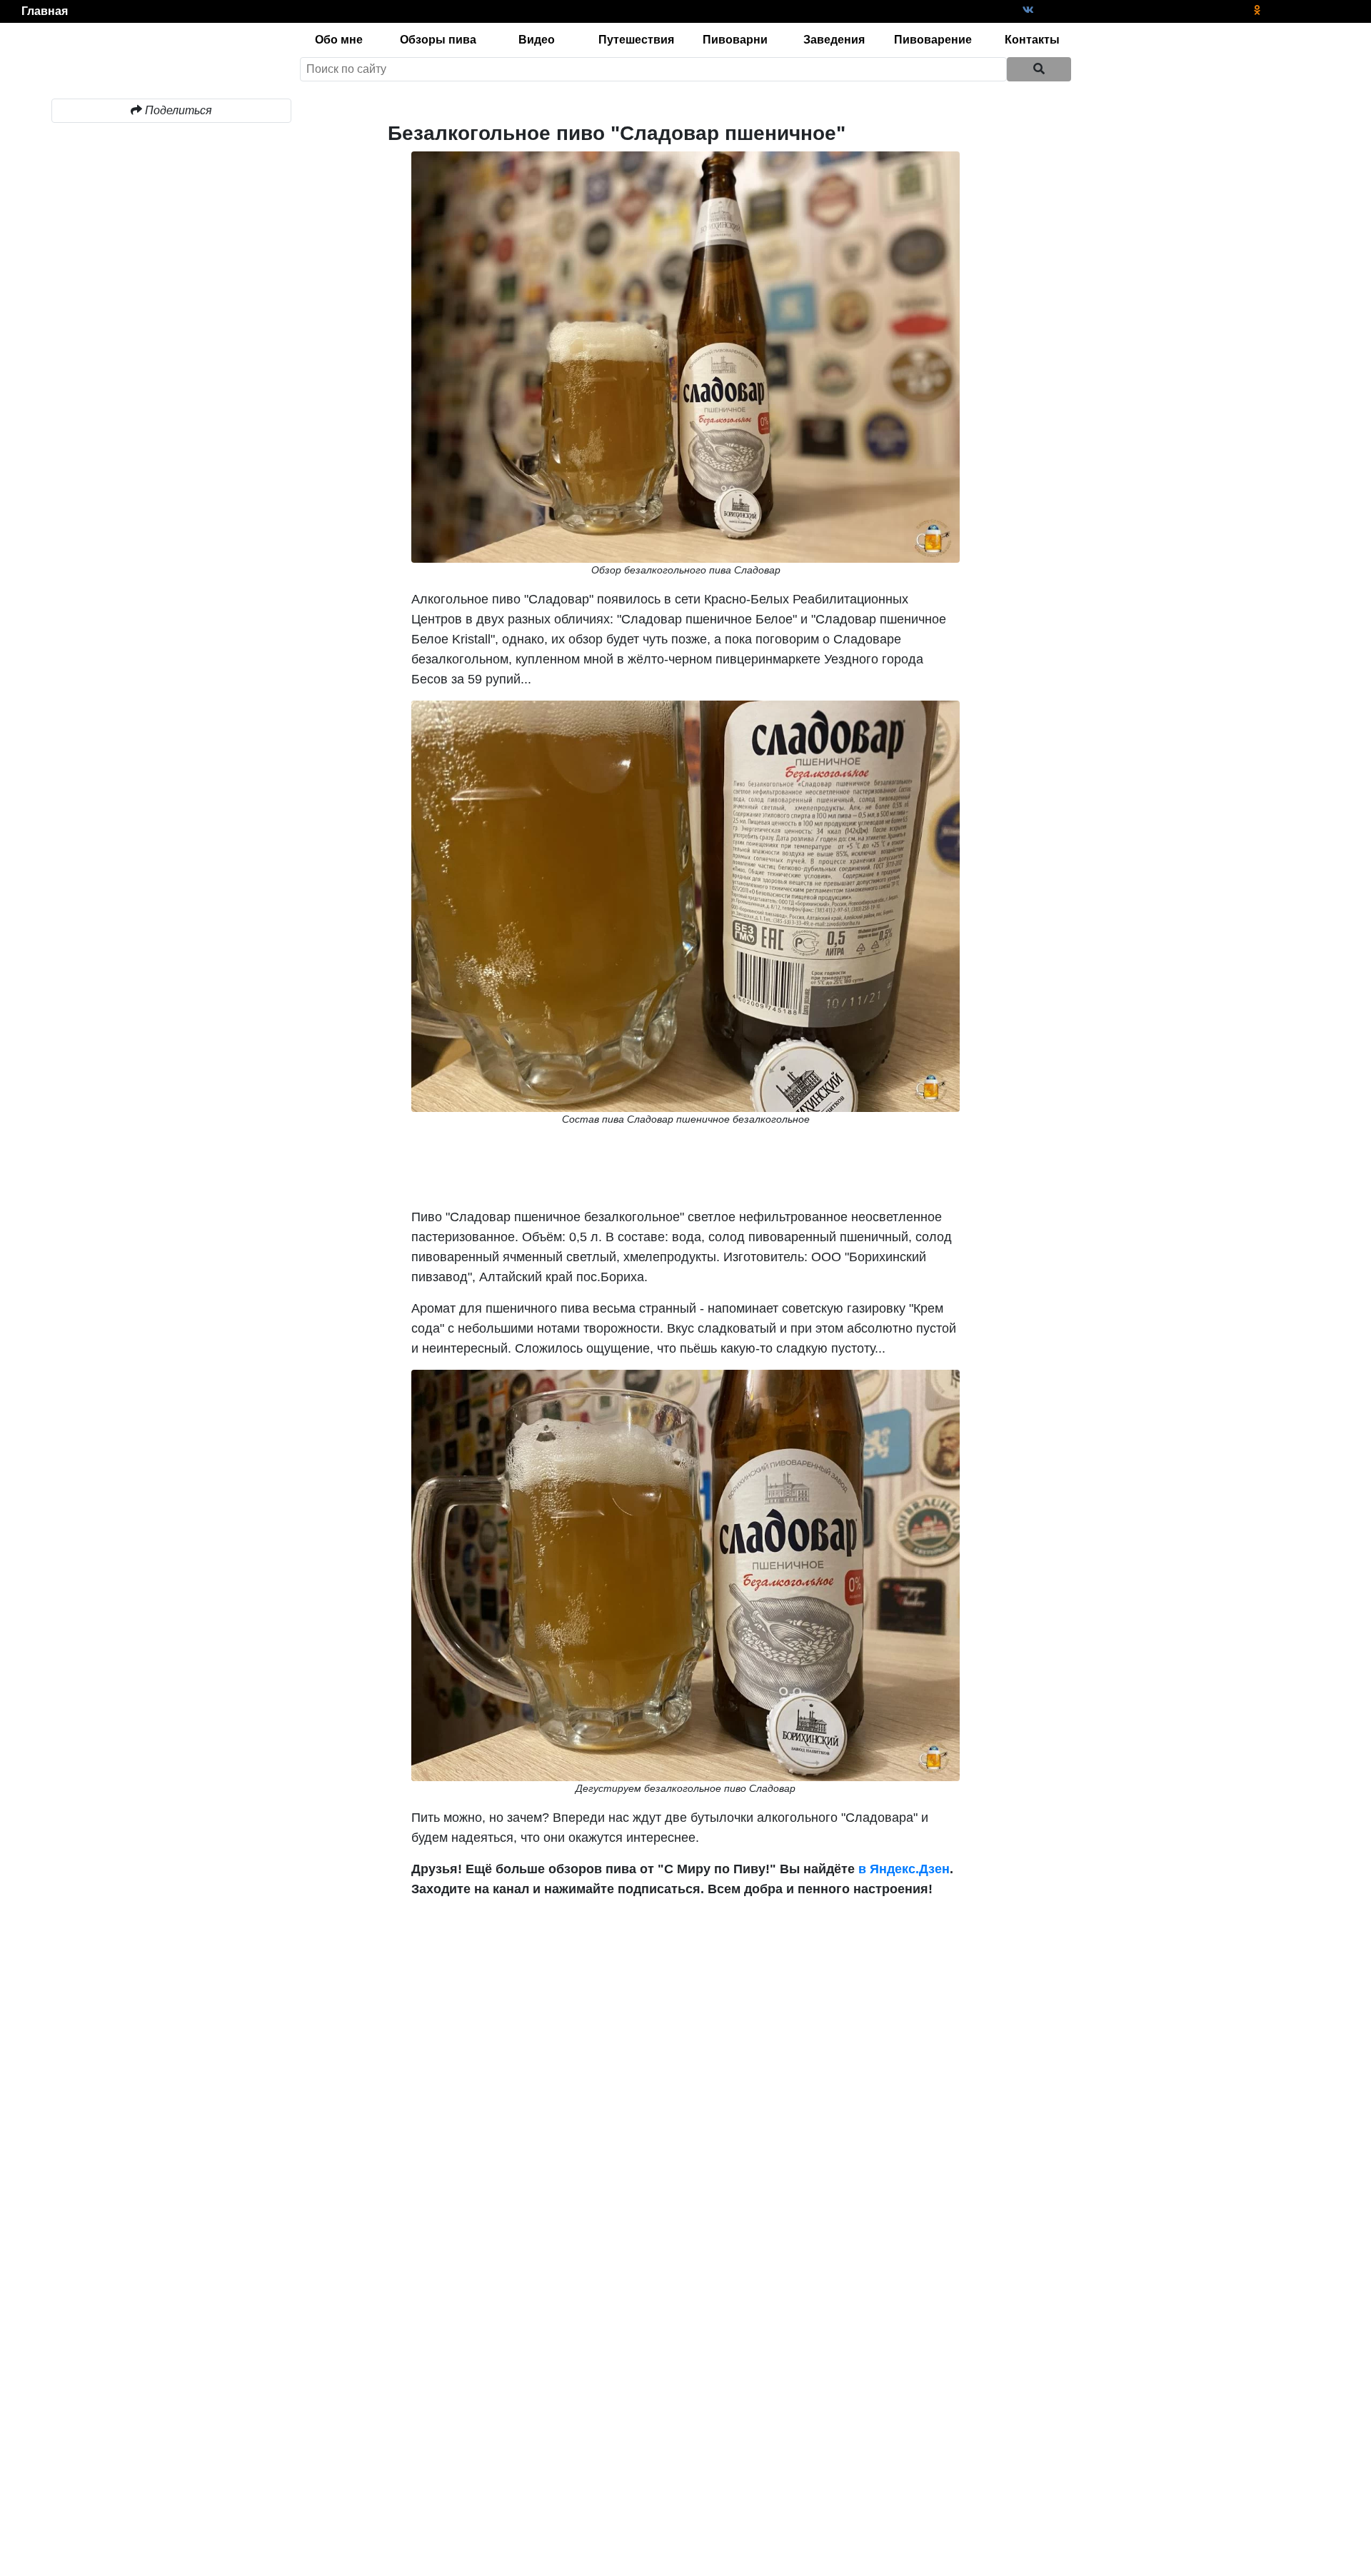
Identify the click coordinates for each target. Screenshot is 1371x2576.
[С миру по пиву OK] (1257, 10)
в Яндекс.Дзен (902, 1869)
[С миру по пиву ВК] (1028, 10)
